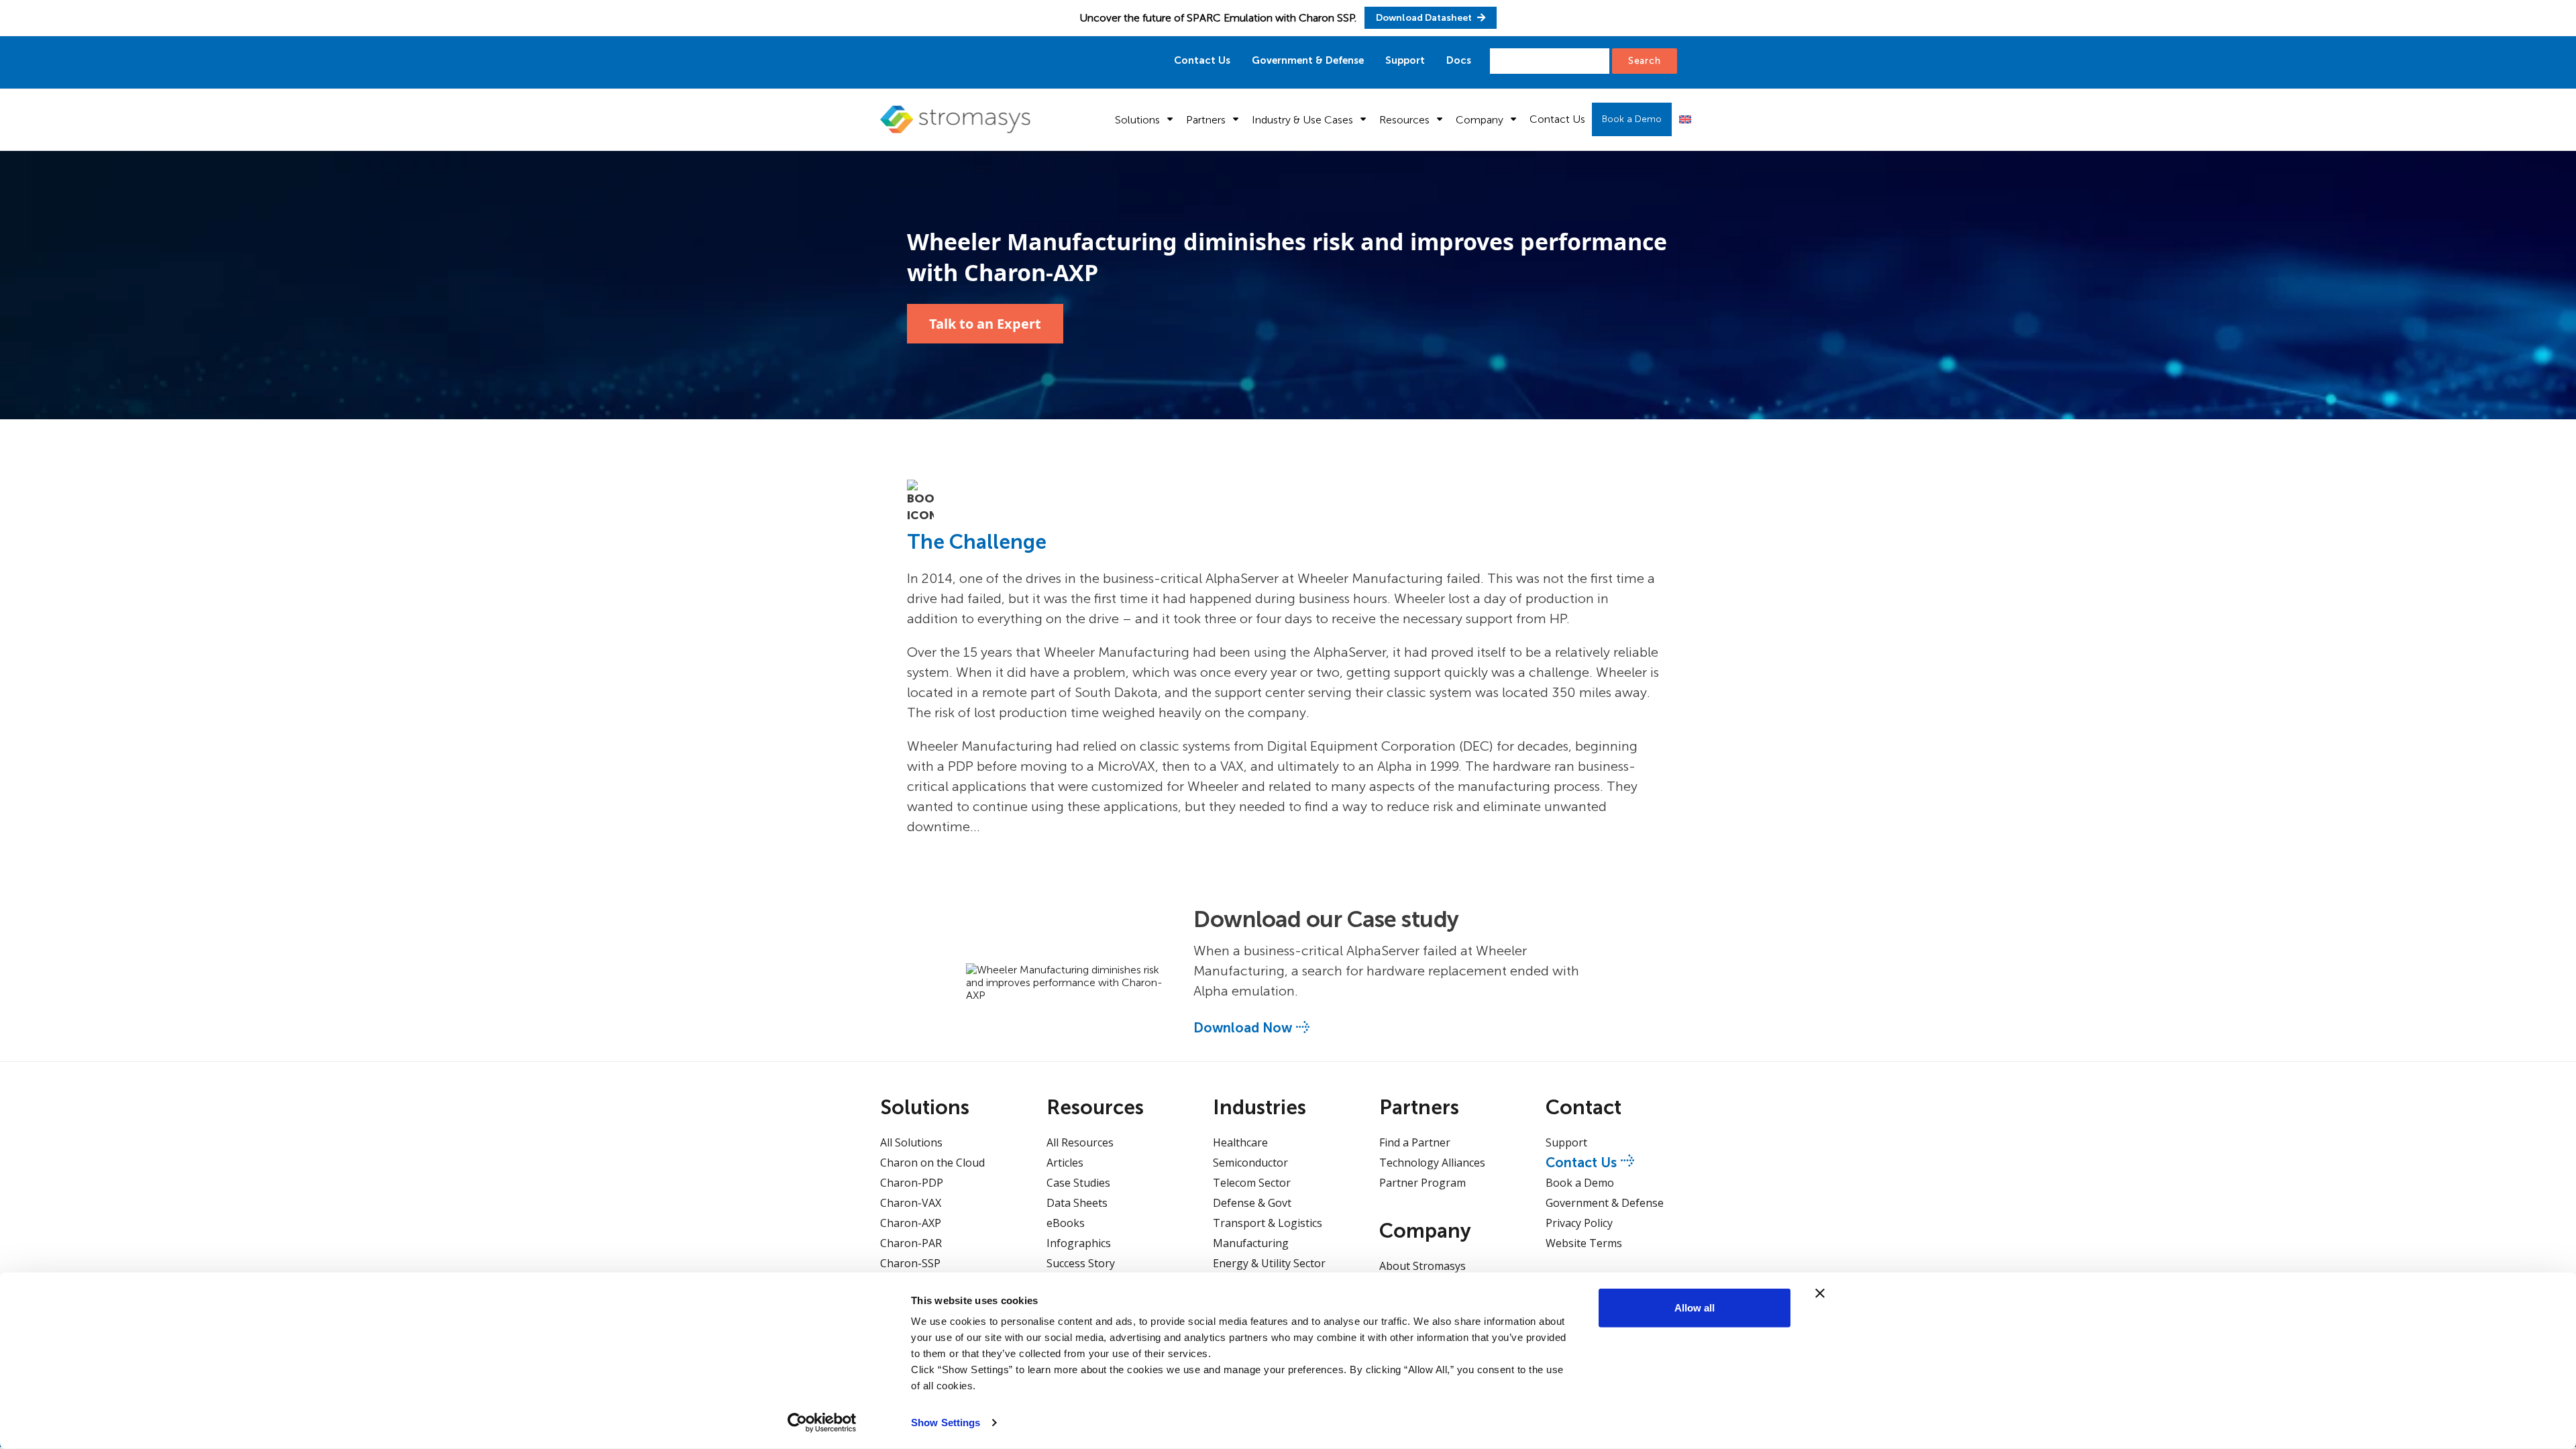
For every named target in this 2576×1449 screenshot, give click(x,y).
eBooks (1066, 1223)
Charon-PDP (912, 1183)
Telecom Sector (1252, 1183)
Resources (1404, 120)
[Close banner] (1820, 1293)
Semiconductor (1250, 1163)
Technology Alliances (1432, 1163)
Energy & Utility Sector (1269, 1263)
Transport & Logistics (1268, 1223)
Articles (1065, 1163)
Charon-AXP (911, 1223)
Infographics (1079, 1243)
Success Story (1081, 1263)
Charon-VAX (911, 1203)
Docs (1459, 60)
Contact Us (1202, 60)
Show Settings (946, 1423)
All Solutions (911, 1142)
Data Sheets (1077, 1203)
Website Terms (1584, 1243)
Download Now (1243, 1028)
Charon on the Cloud (932, 1163)
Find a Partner (1415, 1142)
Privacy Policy (1579, 1223)
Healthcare (1240, 1142)
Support (1405, 60)
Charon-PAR (911, 1243)
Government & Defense (1308, 60)
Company (1480, 120)
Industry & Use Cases (1302, 120)
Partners (1206, 120)
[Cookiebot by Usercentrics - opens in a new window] (822, 1423)
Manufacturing (1251, 1243)
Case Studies (1078, 1183)
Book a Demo (1632, 119)
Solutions (1137, 120)
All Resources (1080, 1142)
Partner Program (1423, 1183)
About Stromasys (1423, 1266)
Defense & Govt (1252, 1203)
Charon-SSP (910, 1263)
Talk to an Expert (985, 324)
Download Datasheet (1425, 18)
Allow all (1695, 1308)
